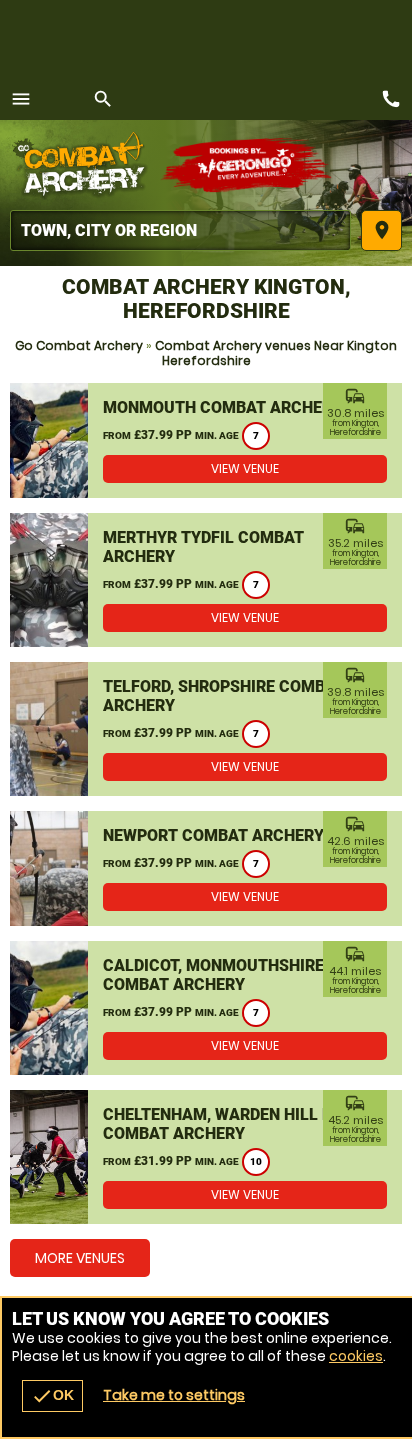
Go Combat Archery (79, 345)
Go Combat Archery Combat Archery (85, 165)
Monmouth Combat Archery (222, 407)
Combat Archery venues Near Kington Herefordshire (276, 353)
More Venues (80, 1258)
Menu (21, 99)
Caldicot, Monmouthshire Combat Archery (213, 975)
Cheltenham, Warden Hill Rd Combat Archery (222, 1124)
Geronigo (247, 165)
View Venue (245, 468)
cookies (356, 1356)
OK (52, 1396)
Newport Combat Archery (213, 835)
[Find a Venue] (180, 230)
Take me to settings (174, 1395)
